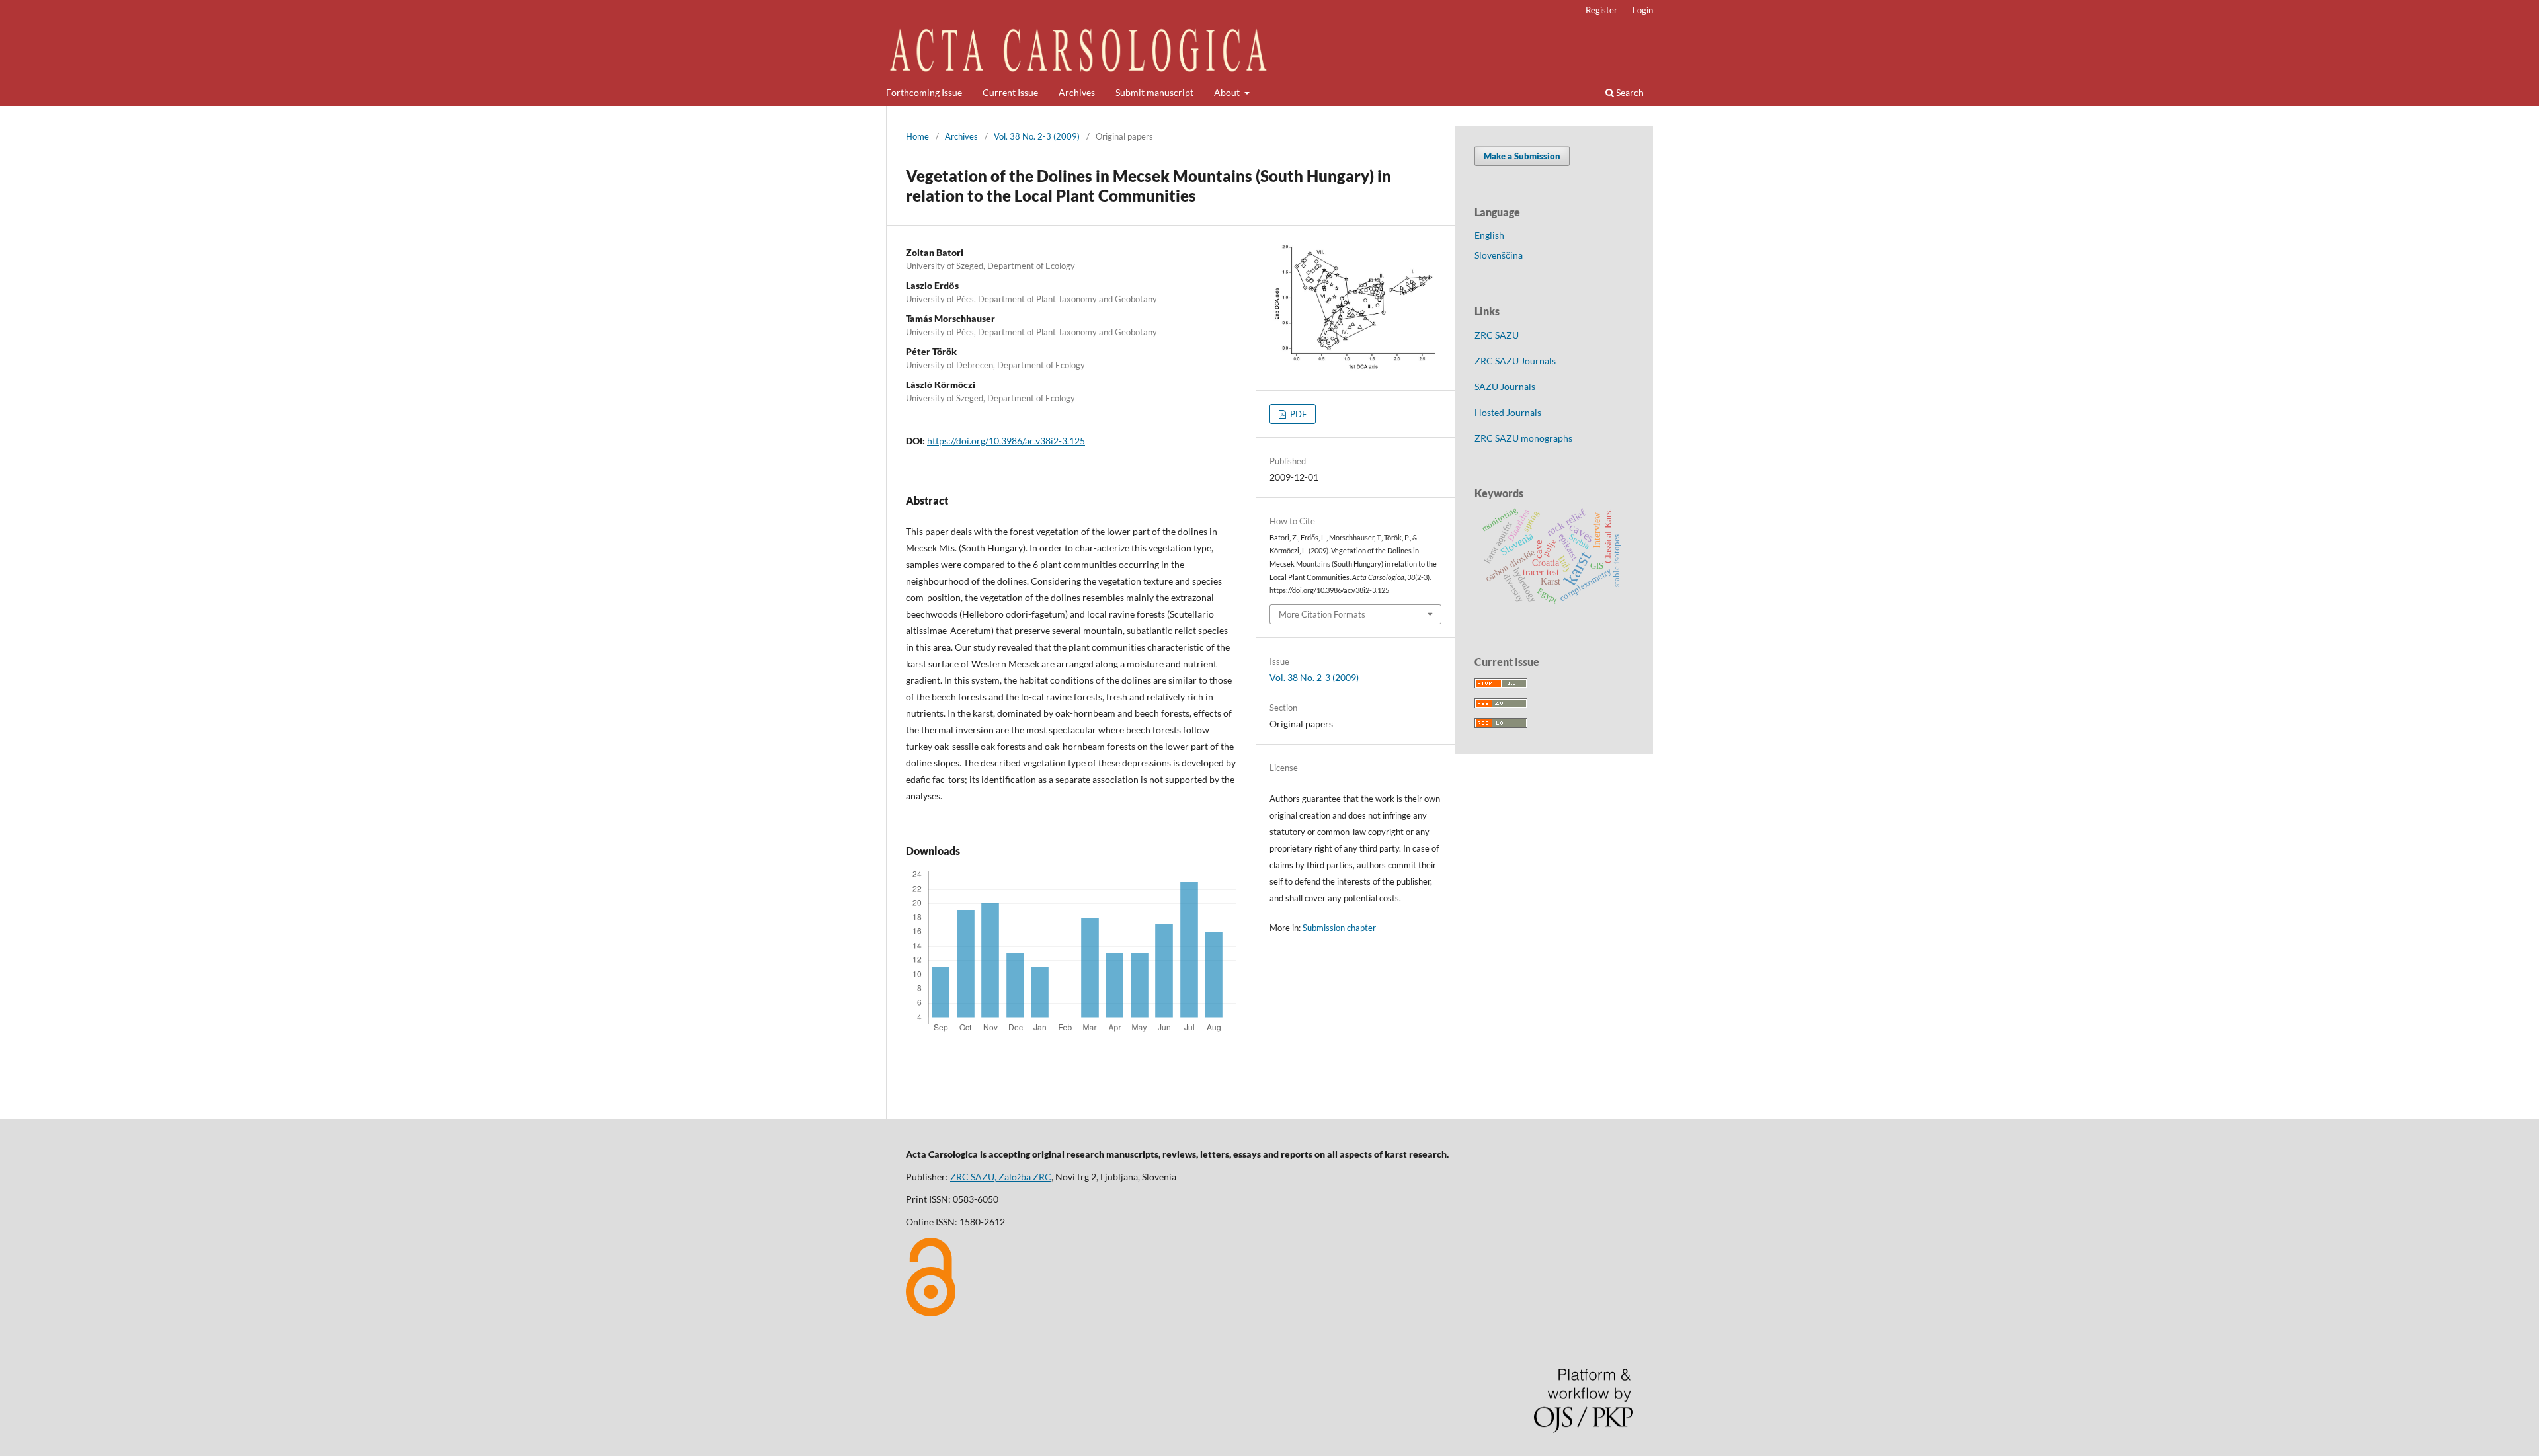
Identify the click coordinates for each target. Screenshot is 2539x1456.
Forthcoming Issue (924, 92)
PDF (1297, 414)
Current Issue (1010, 92)
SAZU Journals (1505, 386)
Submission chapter (1339, 928)
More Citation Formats (1322, 614)
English (1489, 235)
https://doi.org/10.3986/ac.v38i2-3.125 (1006, 441)
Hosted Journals (1508, 412)
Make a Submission (1522, 156)
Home (917, 136)
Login (1643, 10)
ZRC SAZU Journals (1515, 361)
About (1228, 92)
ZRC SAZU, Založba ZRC (1001, 1177)
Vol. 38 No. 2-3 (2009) (1037, 136)
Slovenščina (1499, 255)
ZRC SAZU (1497, 335)
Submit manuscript (1154, 92)
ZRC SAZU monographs (1523, 438)
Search (1629, 92)
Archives (1077, 92)
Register (1601, 10)
